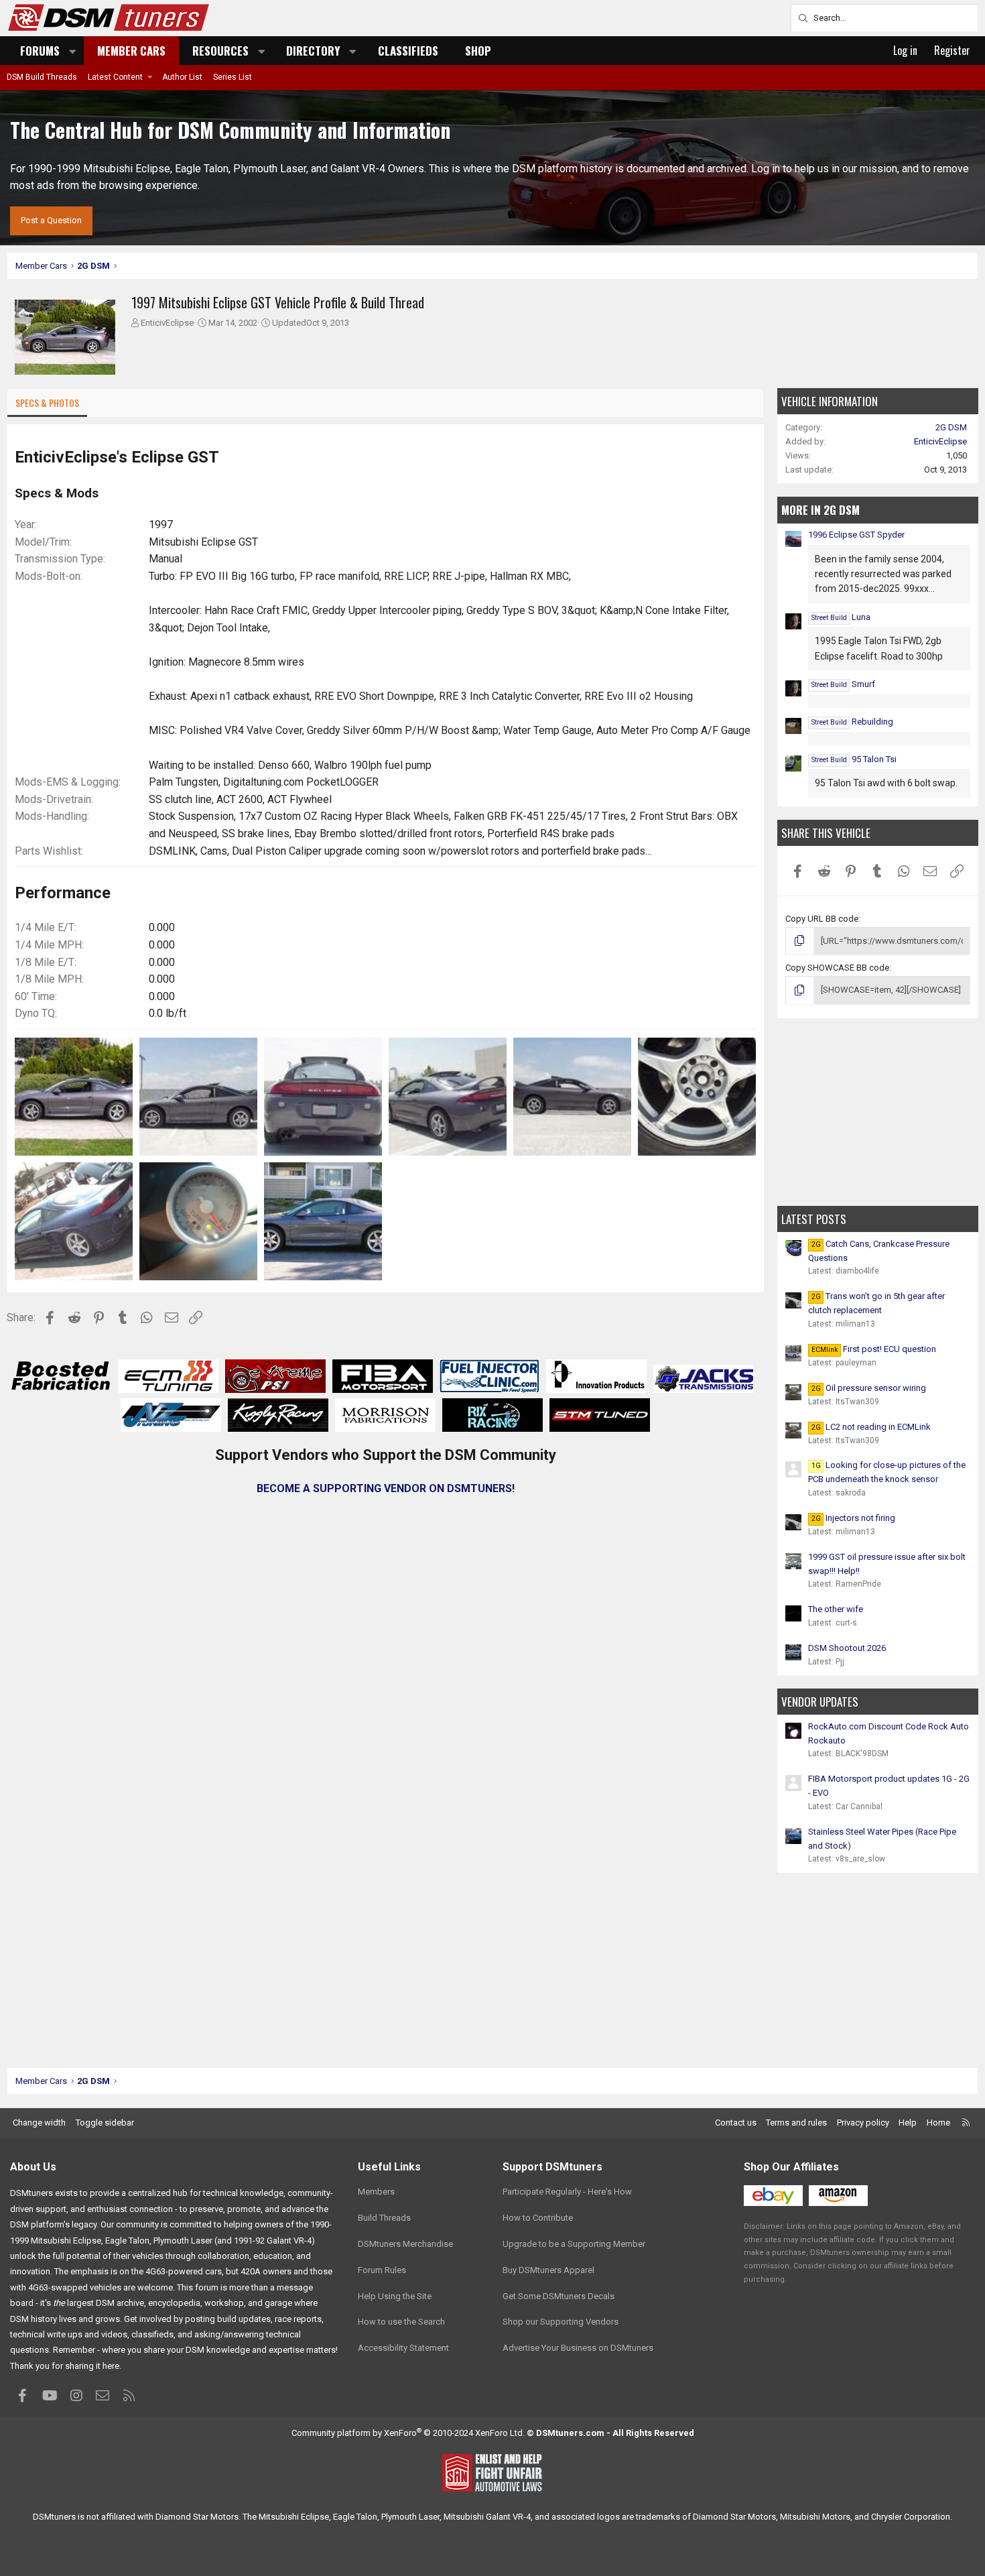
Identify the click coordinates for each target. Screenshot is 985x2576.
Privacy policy (863, 2123)
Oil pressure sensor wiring (869, 1388)
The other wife (836, 1609)
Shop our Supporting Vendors (561, 2322)
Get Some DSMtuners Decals (559, 2296)
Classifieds (408, 51)
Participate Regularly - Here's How (567, 2192)
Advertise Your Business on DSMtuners (578, 2348)
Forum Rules (382, 2270)
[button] (73, 51)
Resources (220, 51)
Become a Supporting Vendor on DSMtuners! (386, 1488)
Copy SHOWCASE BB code (837, 968)
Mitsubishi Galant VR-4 (487, 2517)
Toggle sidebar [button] (105, 2123)
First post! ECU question (874, 1349)
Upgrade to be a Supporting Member (574, 2244)
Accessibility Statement (403, 2348)
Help (908, 2123)
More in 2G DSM (820, 510)
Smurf (843, 684)
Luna (841, 617)
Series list (233, 77)
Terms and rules (796, 2123)
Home (938, 2123)
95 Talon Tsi (854, 759)
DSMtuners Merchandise (405, 2244)
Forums (40, 51)
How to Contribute (538, 2218)
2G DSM (951, 427)
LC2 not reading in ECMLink (871, 1427)
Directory (313, 51)
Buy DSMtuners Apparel (548, 2270)
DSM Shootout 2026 (847, 1648)
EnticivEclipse (167, 323)
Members (376, 2192)
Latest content (115, 77)
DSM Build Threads (42, 77)
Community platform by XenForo (408, 2433)
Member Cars (131, 51)
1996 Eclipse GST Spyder (856, 535)
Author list (182, 77)
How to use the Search (401, 2322)
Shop (478, 51)
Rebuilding (852, 722)
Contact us (736, 2123)
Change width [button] (39, 2123)
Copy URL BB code (822, 919)
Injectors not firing (853, 1518)
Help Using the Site (395, 2296)
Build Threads (384, 2218)
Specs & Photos (47, 403)
